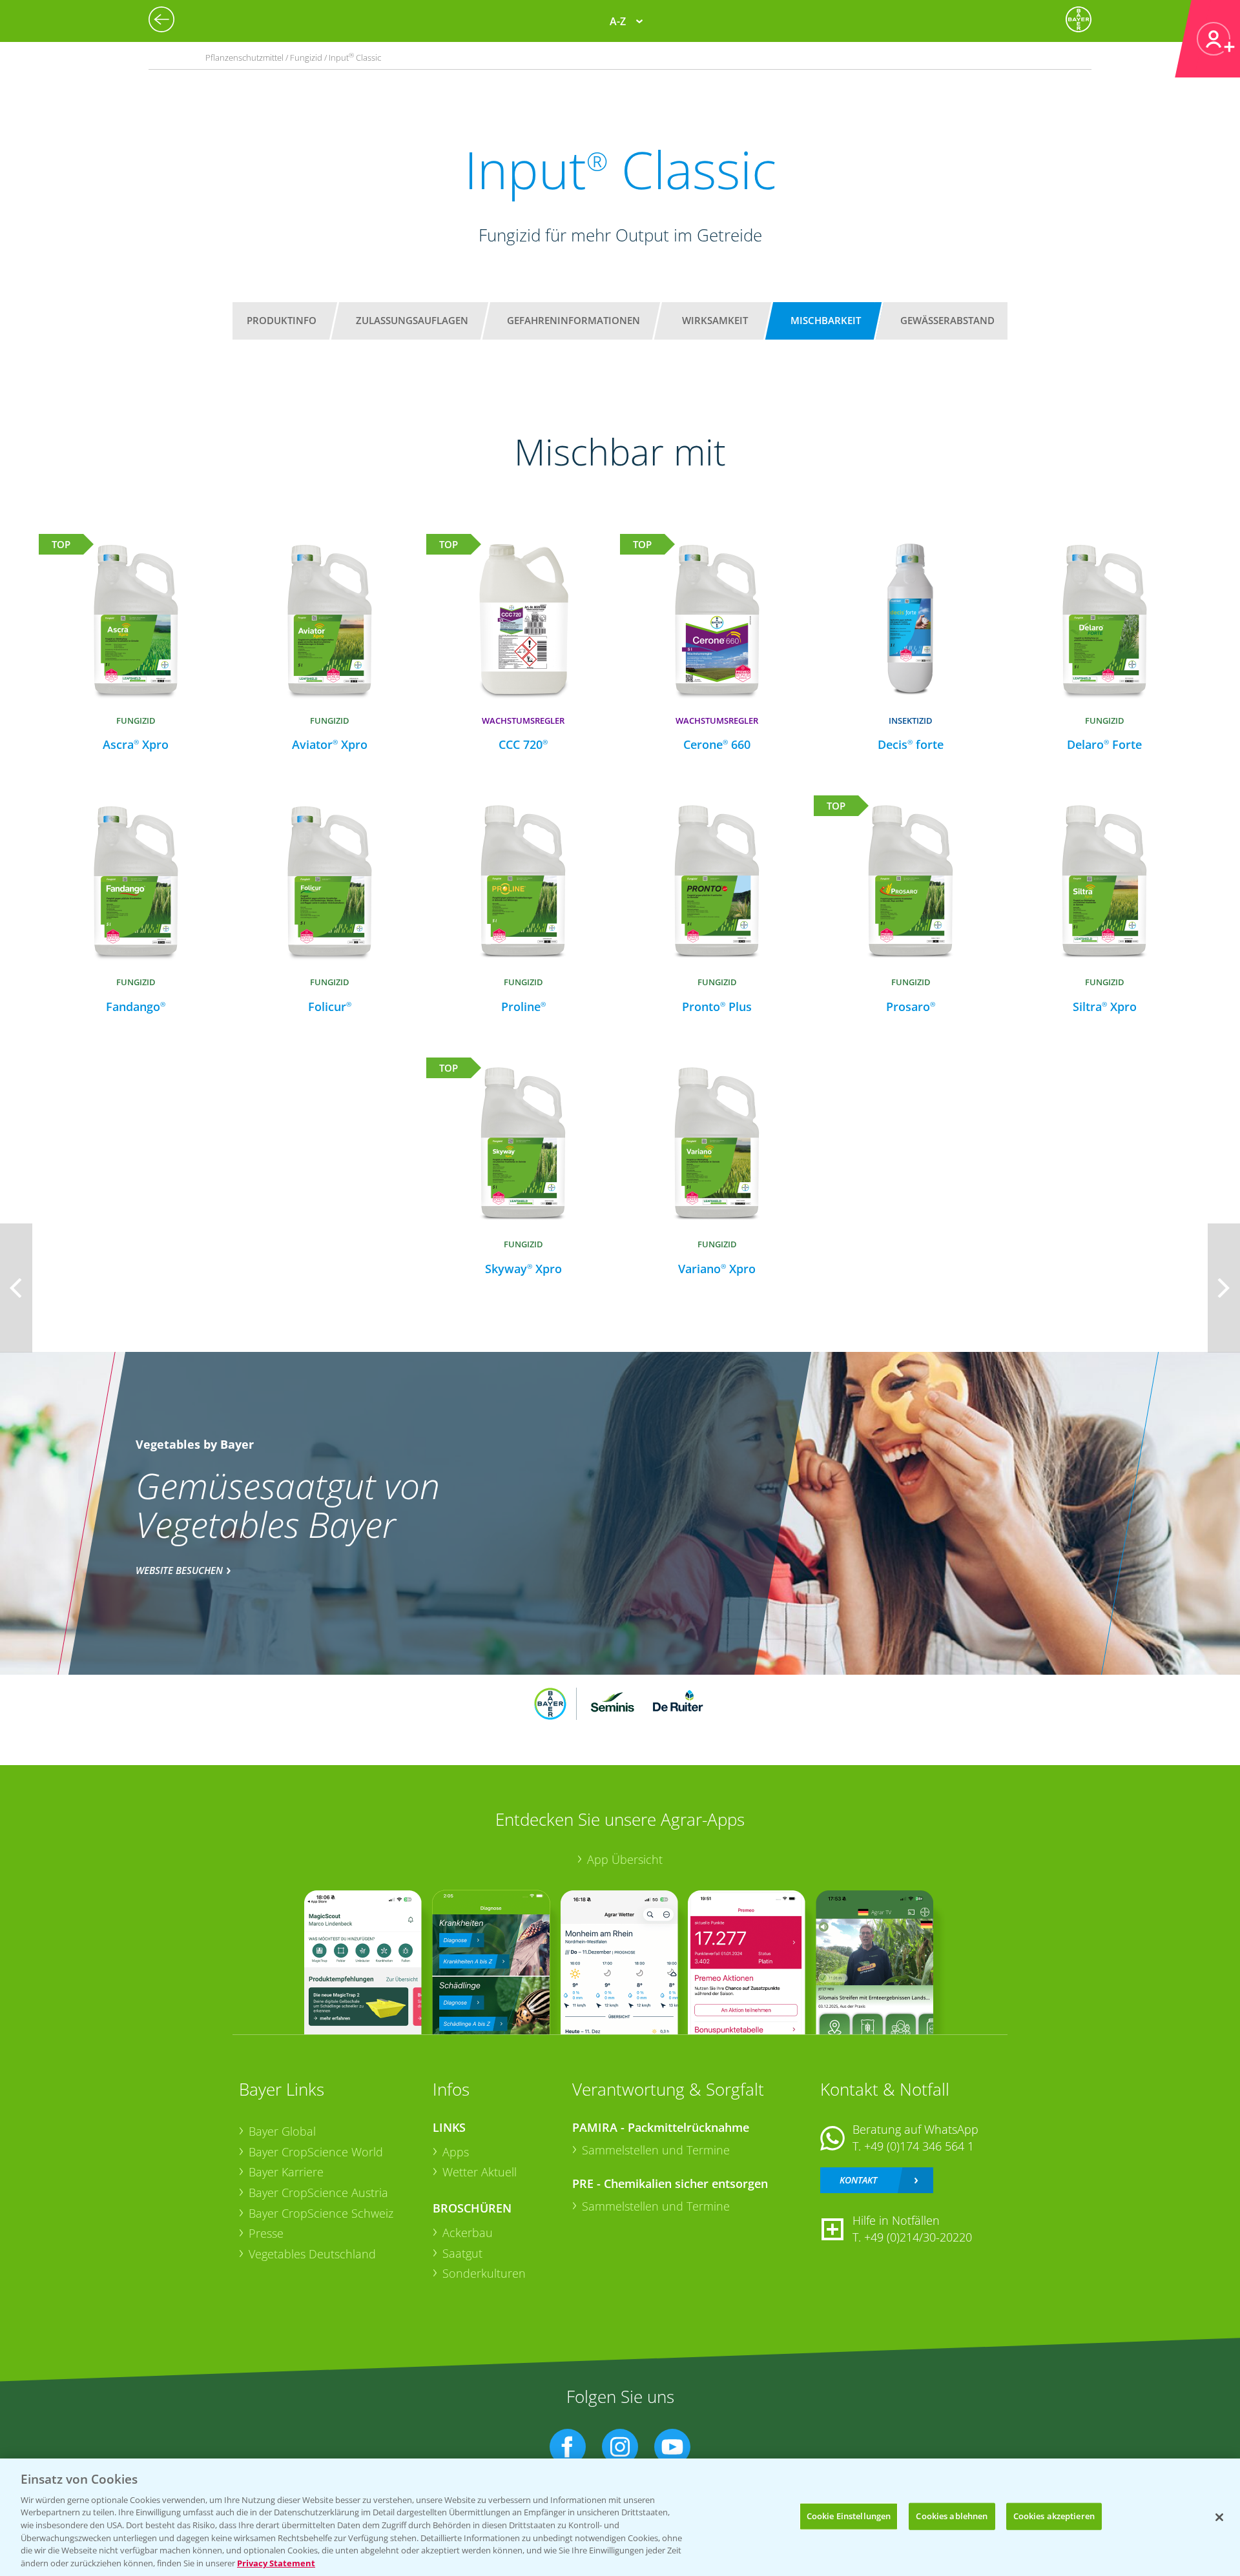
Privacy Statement (276, 2562)
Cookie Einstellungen (849, 2516)
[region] (620, 2517)
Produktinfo (282, 320)
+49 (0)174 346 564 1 (919, 2146)
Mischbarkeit (826, 320)
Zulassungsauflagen (412, 320)
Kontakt (858, 2180)
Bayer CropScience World (316, 2152)
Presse (266, 2233)
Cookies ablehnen (952, 2516)
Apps (456, 2152)
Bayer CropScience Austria (318, 2193)
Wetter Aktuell (480, 2172)
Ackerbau (468, 2233)
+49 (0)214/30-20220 (918, 2237)
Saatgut (462, 2253)
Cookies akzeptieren (1054, 2516)
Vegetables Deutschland (312, 2254)
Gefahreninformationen (573, 320)
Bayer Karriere (286, 2172)
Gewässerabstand (947, 320)
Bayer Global (282, 2131)
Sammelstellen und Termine (656, 2150)
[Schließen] (1219, 2517)
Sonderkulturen (484, 2273)
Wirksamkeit (715, 320)
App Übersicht (625, 1859)
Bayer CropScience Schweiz (321, 2213)
